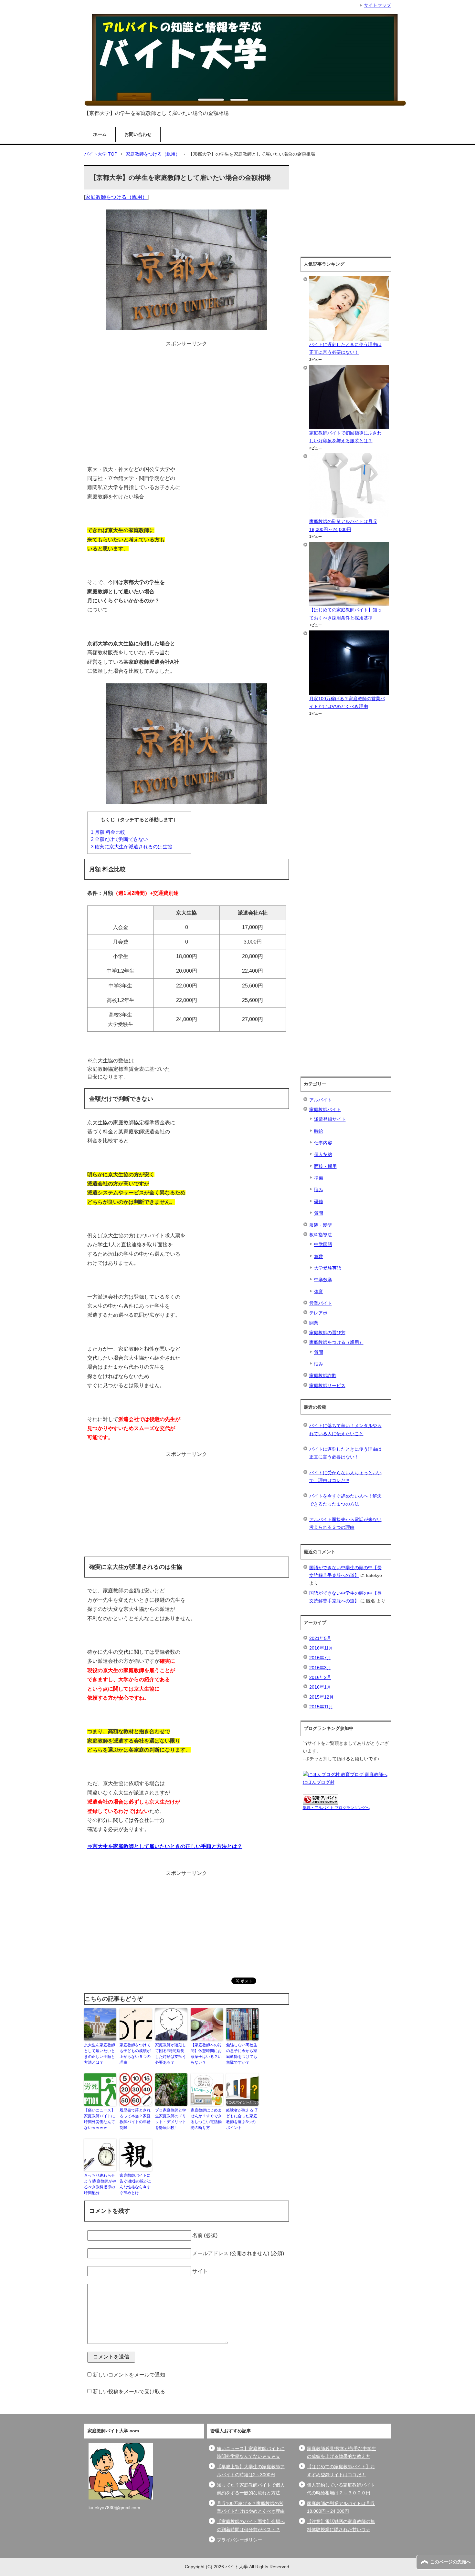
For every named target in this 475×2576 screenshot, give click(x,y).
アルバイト (321, 1100)
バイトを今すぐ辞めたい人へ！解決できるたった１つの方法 (345, 1500)
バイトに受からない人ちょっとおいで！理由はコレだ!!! (345, 1477)
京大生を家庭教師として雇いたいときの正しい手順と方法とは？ (100, 2054)
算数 (319, 1257)
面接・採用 (325, 1166)
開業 (314, 1323)
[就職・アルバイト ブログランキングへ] (321, 1800)
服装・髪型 (321, 1225)
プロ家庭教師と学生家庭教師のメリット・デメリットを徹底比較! (171, 2119)
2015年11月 (321, 1707)
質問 (319, 1213)
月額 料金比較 (108, 832)
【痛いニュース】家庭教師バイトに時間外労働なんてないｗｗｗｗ (100, 2119)
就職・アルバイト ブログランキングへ (336, 1808)
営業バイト (321, 1303)
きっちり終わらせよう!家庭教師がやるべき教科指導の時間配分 (100, 2184)
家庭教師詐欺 (323, 1376)
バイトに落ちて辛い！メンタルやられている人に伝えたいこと (345, 1430)
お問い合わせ (138, 134)
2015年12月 (322, 1697)
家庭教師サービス (327, 1386)
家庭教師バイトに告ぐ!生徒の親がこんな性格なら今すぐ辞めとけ (136, 2184)
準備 (319, 1178)
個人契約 (323, 1155)
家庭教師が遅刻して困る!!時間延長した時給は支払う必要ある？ (171, 2054)
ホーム (100, 134)
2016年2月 (320, 1677)
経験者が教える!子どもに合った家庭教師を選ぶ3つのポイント (242, 2119)
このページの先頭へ (450, 2562)
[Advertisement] (186, 394)
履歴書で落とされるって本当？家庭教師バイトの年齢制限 (135, 2119)
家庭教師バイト (325, 1110)
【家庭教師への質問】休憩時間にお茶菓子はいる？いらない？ (206, 2054)
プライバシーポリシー (239, 2540)
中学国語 (323, 1245)
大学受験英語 (328, 1268)
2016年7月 (320, 1658)
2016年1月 (320, 1687)
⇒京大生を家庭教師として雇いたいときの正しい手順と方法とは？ (165, 1846)
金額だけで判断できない (119, 839)
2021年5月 (320, 1638)
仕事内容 (323, 1143)
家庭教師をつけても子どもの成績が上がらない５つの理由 (135, 2054)
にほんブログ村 (319, 1782)
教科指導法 (321, 1235)
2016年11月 (321, 1648)
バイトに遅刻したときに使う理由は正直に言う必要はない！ (345, 1453)
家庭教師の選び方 (327, 1333)
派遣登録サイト (330, 1119)
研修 (319, 1202)
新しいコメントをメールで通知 (129, 2375)
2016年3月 (320, 1668)
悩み (319, 1190)
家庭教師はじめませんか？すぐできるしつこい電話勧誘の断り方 (206, 2119)
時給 (319, 1131)
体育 (319, 1292)
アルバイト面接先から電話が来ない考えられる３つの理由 (345, 1523)
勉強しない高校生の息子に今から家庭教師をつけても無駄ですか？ (242, 2054)
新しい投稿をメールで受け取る (129, 2392)
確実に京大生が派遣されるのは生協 (132, 847)
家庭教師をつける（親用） (116, 197)
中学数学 (323, 1280)
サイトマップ (377, 5)
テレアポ (318, 1313)
